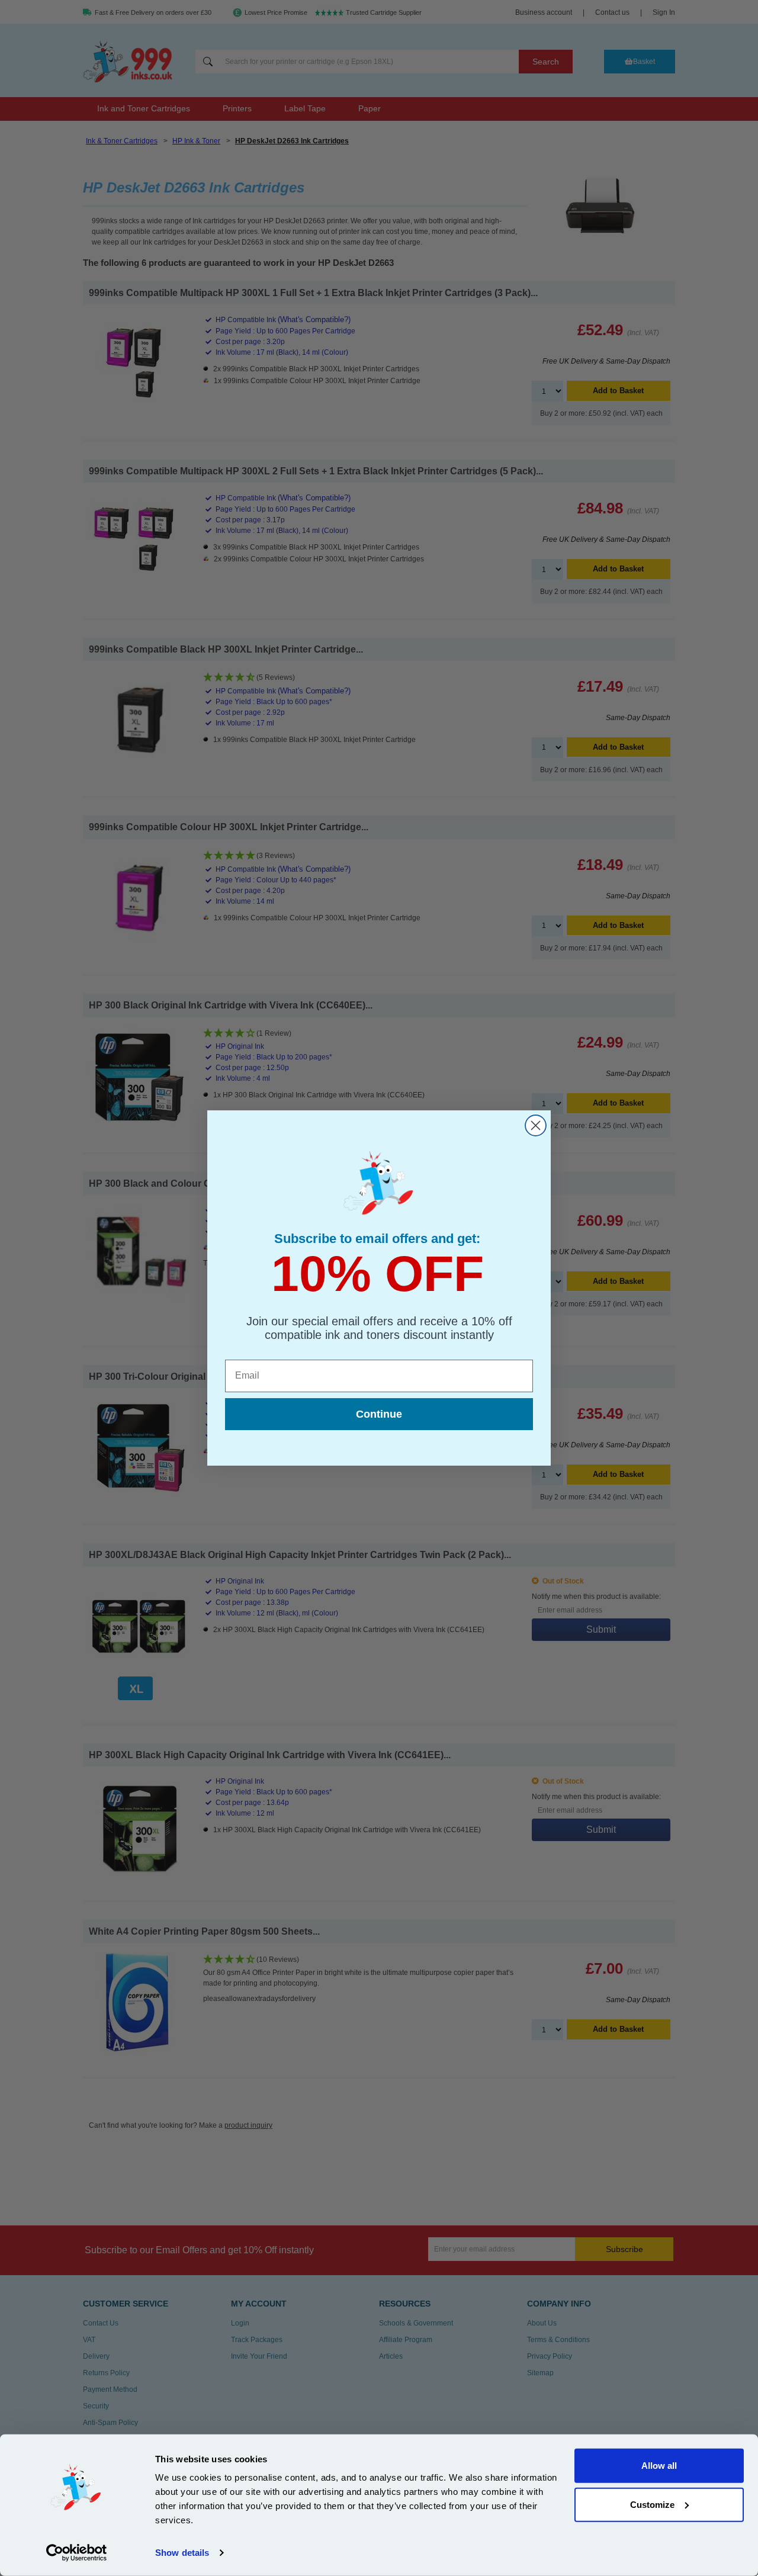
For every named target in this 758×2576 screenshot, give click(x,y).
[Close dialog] (536, 1125)
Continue (379, 1414)
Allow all (659, 2466)
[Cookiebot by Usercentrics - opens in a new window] (77, 2553)
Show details (182, 2553)
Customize (652, 2504)
